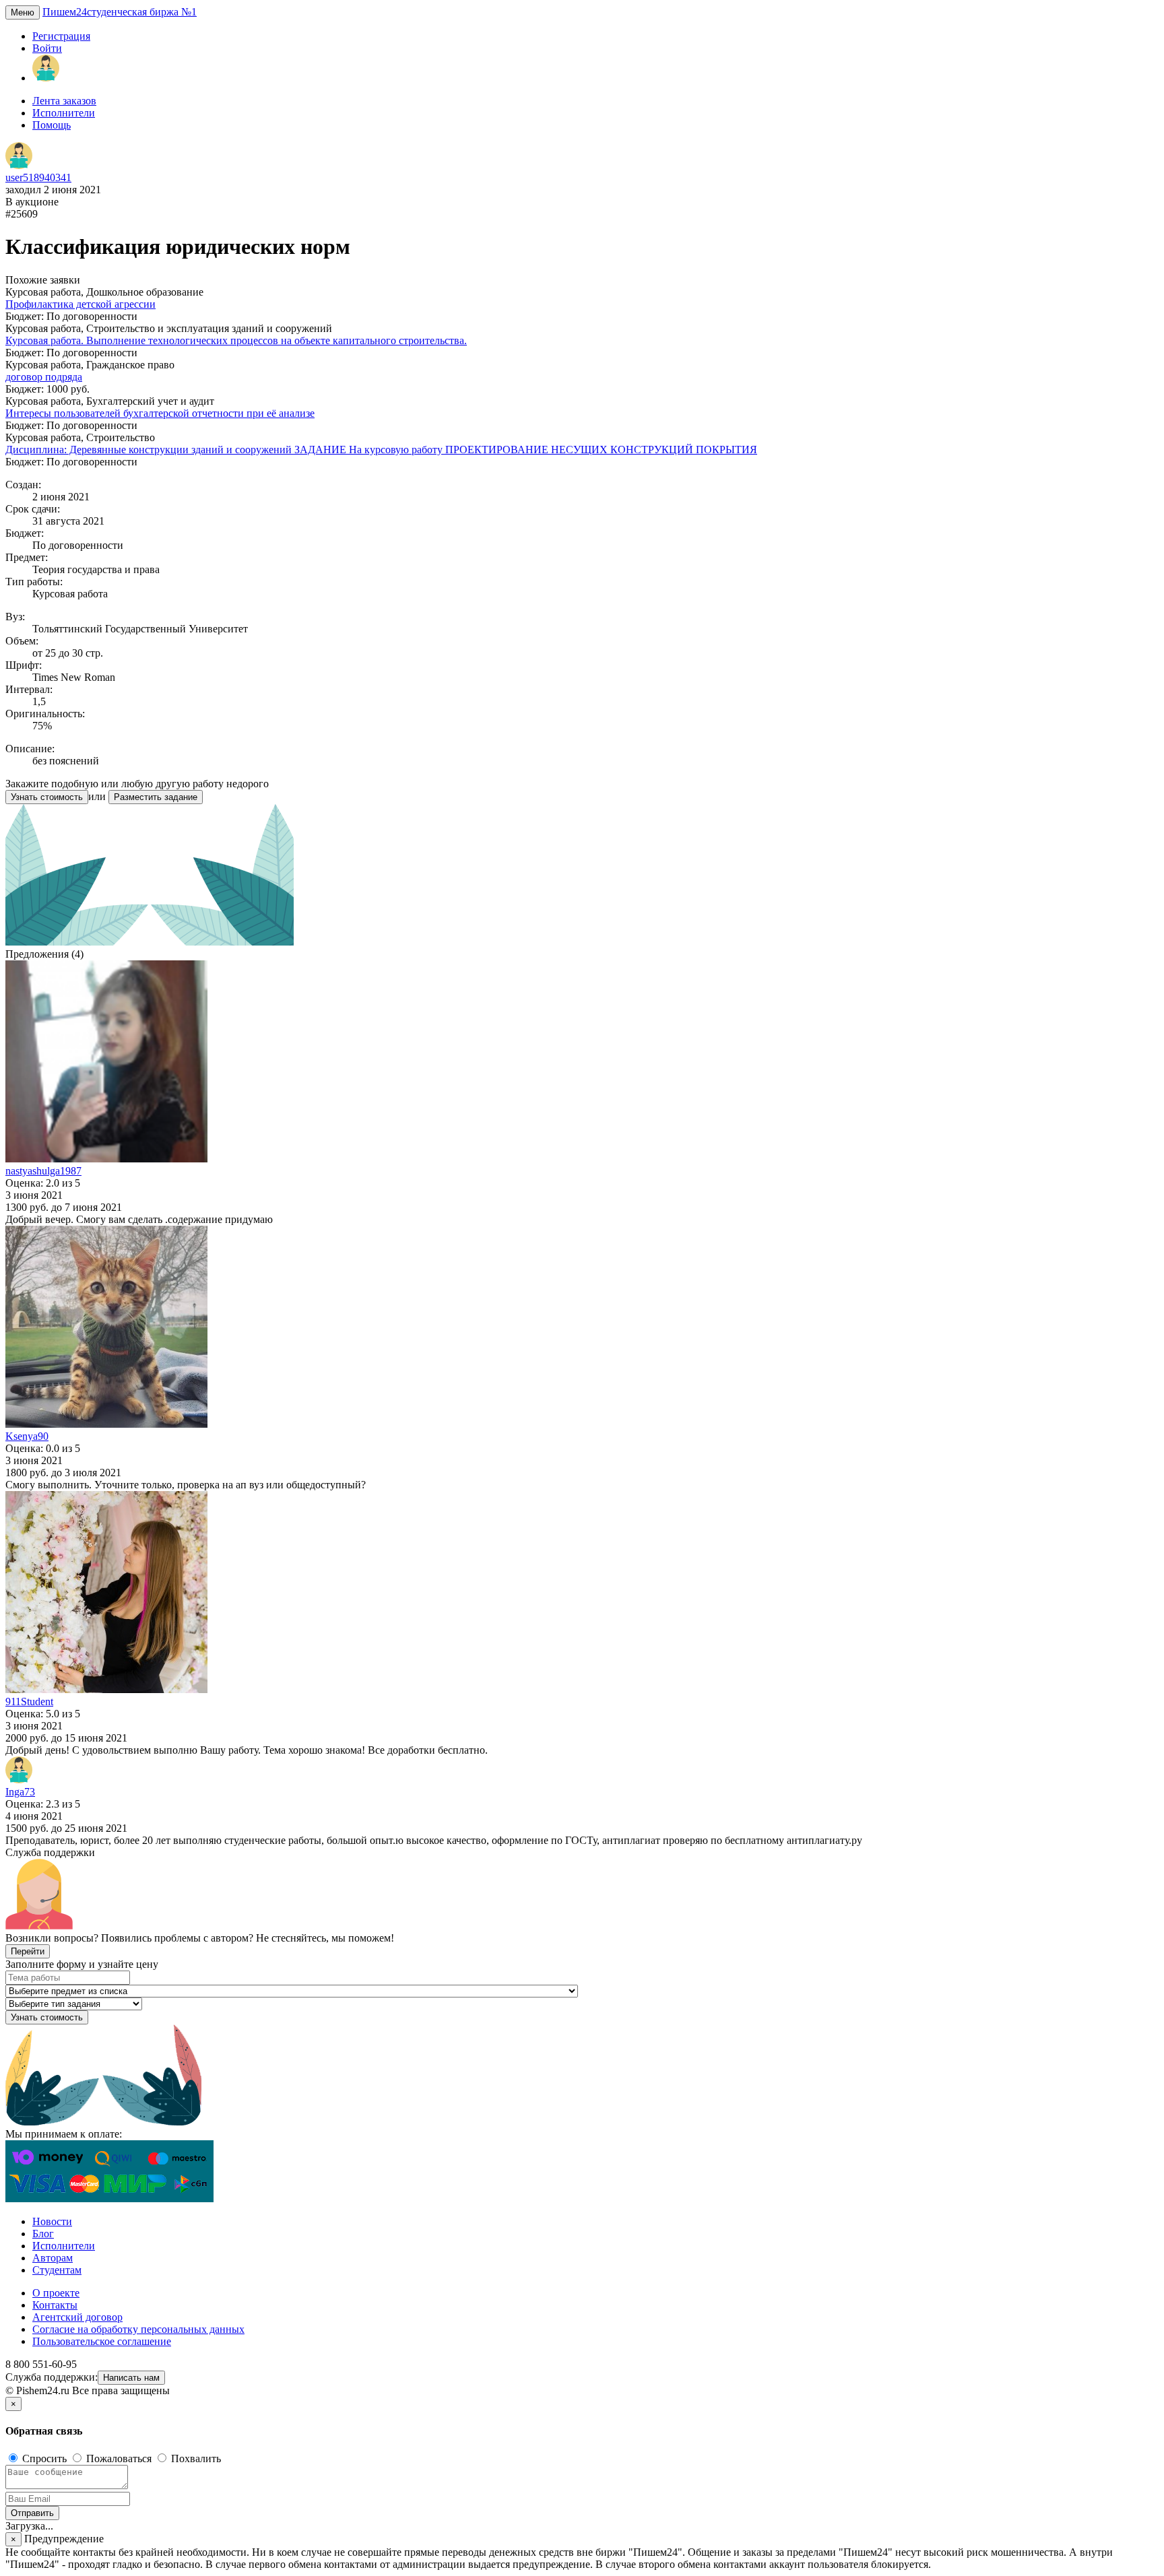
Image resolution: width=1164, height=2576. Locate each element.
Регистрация (61, 36)
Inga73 (20, 1792)
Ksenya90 (27, 1436)
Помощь (52, 125)
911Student (29, 1702)
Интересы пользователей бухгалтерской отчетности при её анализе (160, 413)
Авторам (53, 2258)
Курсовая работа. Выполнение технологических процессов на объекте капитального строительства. (236, 340)
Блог (43, 2234)
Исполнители (64, 113)
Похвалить (195, 2458)
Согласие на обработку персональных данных (138, 2329)
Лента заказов (64, 101)
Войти (47, 48)
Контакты (55, 2305)
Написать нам (131, 2378)
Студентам (57, 2270)
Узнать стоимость (47, 797)
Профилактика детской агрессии (80, 304)
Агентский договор (77, 2317)
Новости (52, 2221)
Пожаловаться (119, 2458)
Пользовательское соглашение (102, 2341)
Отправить (32, 2513)
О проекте (56, 2293)
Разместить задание (156, 797)
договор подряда (44, 377)
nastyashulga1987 (43, 1171)
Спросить (44, 2458)
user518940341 (38, 177)
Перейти (28, 1951)
